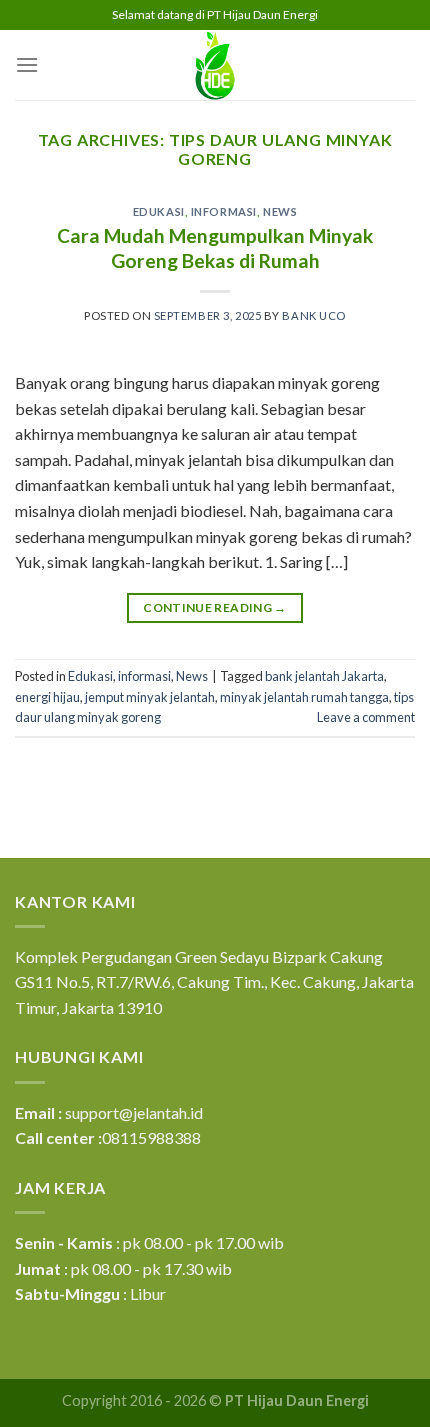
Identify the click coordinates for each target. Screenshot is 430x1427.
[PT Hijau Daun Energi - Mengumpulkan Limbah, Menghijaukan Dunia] (215, 65)
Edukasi (159, 211)
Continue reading (215, 607)
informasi (224, 211)
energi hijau (47, 697)
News (280, 211)
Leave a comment (366, 717)
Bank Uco (313, 315)
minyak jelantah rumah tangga (304, 697)
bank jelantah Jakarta (324, 676)
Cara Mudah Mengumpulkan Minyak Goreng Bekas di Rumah (215, 248)
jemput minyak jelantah (150, 697)
